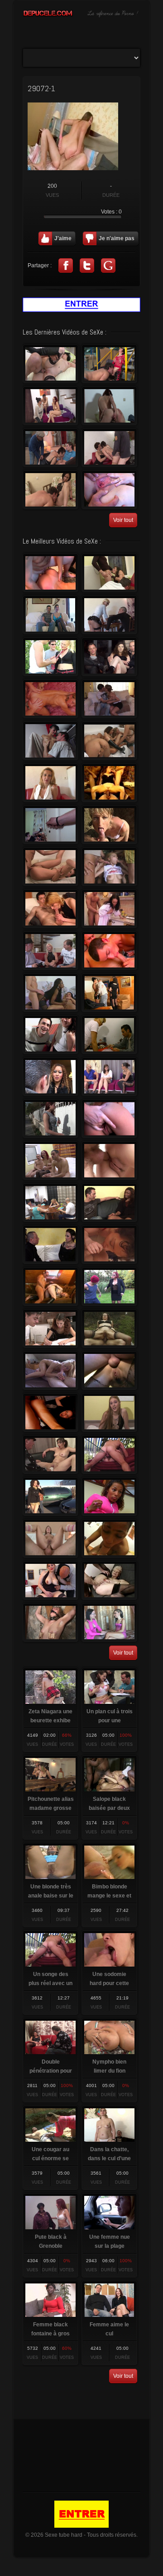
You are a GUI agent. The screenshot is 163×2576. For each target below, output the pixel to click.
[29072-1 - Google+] (108, 265)
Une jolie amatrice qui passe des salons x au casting (109, 1413)
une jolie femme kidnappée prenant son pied (109, 867)
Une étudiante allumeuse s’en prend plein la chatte (50, 1329)
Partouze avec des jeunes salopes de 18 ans (50, 1203)
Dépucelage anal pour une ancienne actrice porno (50, 364)
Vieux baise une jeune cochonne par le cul (50, 1287)
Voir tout (123, 520)
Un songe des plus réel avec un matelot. (109, 1455)
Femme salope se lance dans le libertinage (109, 490)
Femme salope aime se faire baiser (50, 741)
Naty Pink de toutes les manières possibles (109, 1119)
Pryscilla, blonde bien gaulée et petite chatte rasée (109, 615)
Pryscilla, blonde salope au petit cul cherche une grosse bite (50, 951)
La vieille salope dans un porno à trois (50, 448)
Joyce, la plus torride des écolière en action (50, 657)
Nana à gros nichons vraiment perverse (50, 573)
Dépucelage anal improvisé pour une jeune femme (50, 1161)
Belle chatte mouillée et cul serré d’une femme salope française (50, 490)
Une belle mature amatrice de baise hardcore (50, 699)
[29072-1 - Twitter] (87, 265)
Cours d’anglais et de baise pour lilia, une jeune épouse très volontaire (50, 1119)
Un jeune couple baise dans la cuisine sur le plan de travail (109, 909)
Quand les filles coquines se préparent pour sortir (109, 993)
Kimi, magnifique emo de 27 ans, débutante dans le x (50, 1245)
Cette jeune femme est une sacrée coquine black (109, 1497)
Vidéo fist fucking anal (109, 1581)
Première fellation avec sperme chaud (109, 951)
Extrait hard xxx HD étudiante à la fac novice (109, 1161)
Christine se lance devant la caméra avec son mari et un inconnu (50, 615)
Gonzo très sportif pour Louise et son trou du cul (50, 783)
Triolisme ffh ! (50, 825)
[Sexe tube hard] (81, 16)
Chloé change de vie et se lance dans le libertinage (50, 1581)
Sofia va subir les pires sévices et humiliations (50, 1623)
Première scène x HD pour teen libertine (50, 1413)
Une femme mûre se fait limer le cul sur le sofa (109, 1371)
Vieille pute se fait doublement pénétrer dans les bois (109, 1329)
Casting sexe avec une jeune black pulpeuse (109, 1203)
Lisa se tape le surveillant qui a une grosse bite (109, 699)
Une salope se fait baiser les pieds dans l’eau (109, 825)
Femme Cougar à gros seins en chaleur (109, 1287)
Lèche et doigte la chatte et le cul (50, 909)
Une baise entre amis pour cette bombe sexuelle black (50, 993)
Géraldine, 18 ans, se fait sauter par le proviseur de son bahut (109, 1035)
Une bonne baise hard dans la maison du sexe (109, 406)
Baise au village (109, 573)
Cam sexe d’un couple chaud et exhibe (50, 867)
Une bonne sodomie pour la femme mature (109, 364)
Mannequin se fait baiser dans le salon (50, 1077)
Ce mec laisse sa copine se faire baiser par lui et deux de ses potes (109, 783)
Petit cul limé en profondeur (109, 657)
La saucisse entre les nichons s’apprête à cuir (109, 1539)
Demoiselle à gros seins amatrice (50, 1539)
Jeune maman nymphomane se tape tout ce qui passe (50, 1371)
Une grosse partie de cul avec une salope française (109, 448)
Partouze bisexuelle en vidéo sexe (109, 741)
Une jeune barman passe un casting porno (109, 1077)
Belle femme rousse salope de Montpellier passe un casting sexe (50, 406)
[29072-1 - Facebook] (66, 265)
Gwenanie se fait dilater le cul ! (109, 1623)
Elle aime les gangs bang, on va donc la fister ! (50, 1455)
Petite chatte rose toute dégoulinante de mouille (50, 1497)
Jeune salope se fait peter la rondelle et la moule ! (109, 1245)
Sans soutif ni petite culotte (50, 1035)
